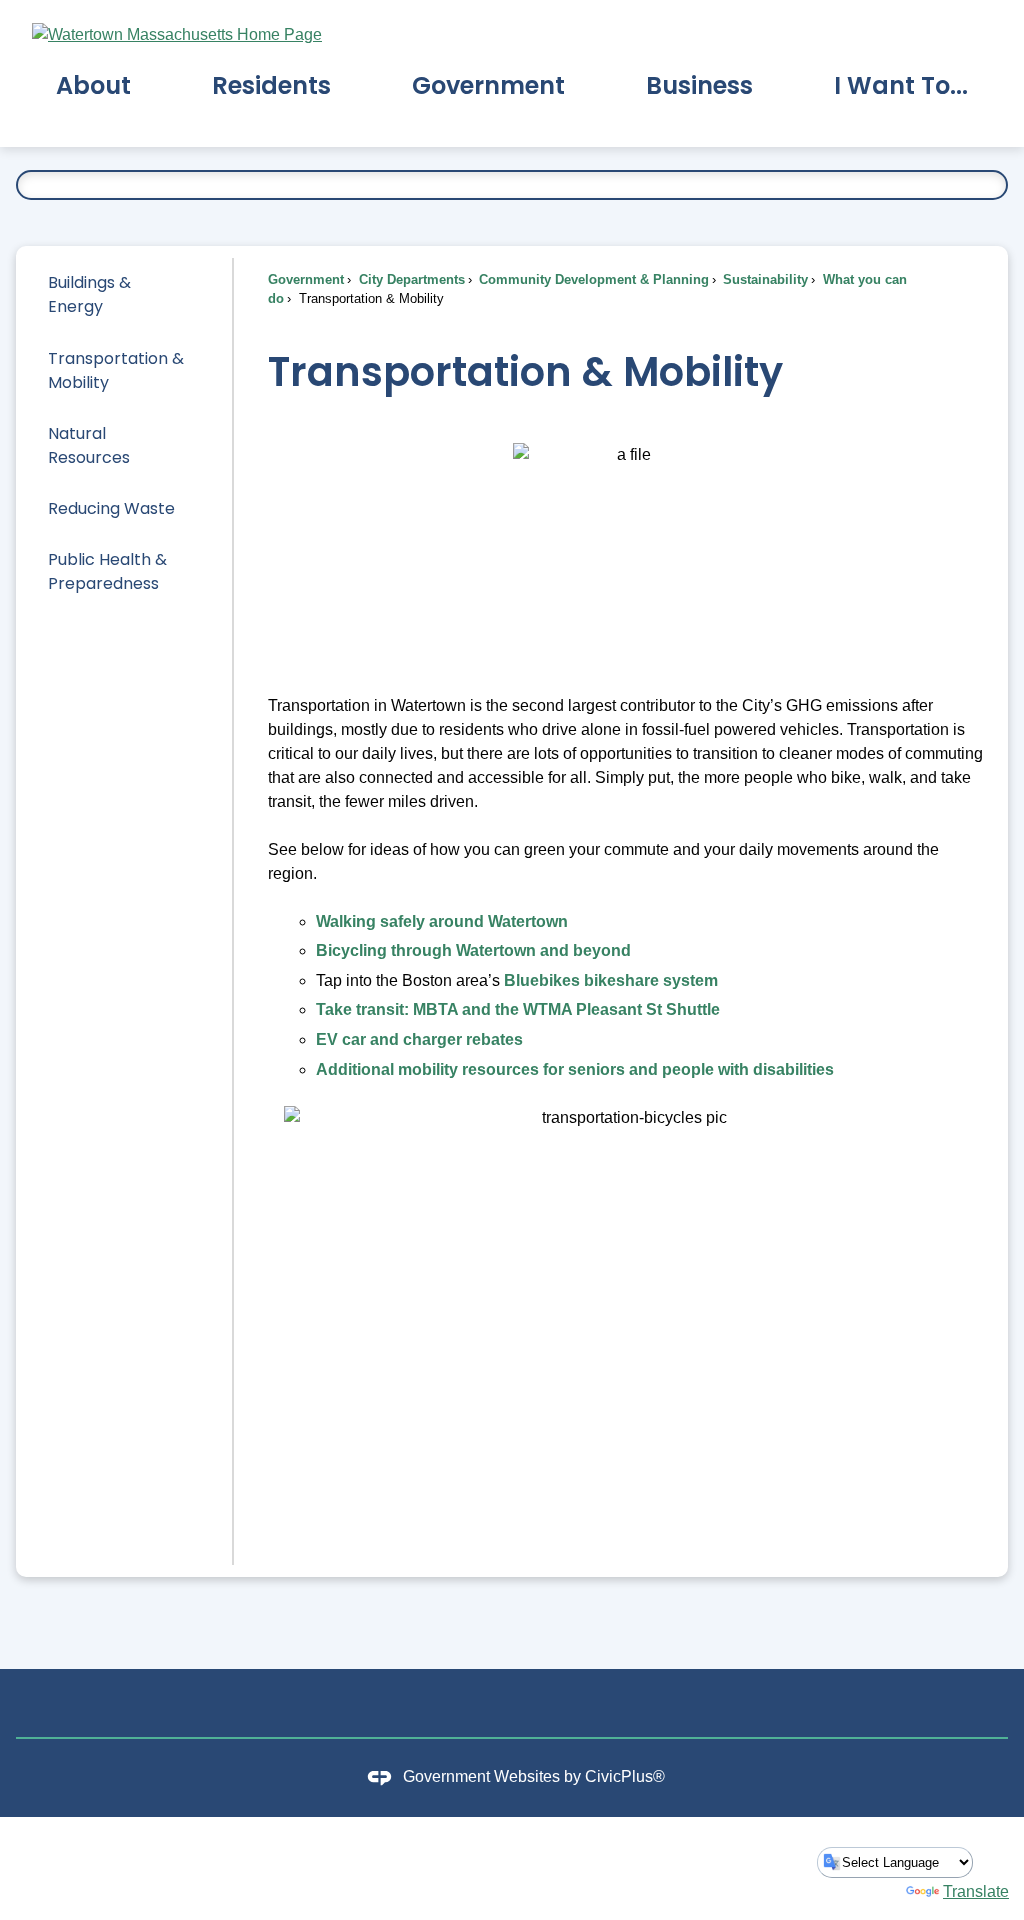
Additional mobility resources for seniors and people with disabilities (575, 1069)
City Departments (410, 279)
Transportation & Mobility (116, 370)
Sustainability (763, 279)
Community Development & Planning (592, 279)
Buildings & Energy (89, 294)
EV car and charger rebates (419, 1039)
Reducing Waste (111, 508)
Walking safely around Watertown (442, 921)
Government (306, 279)
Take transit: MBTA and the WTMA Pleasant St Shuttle (518, 1009)
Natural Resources (89, 445)
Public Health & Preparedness (107, 571)
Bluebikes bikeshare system (611, 980)
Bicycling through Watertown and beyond (473, 950)
